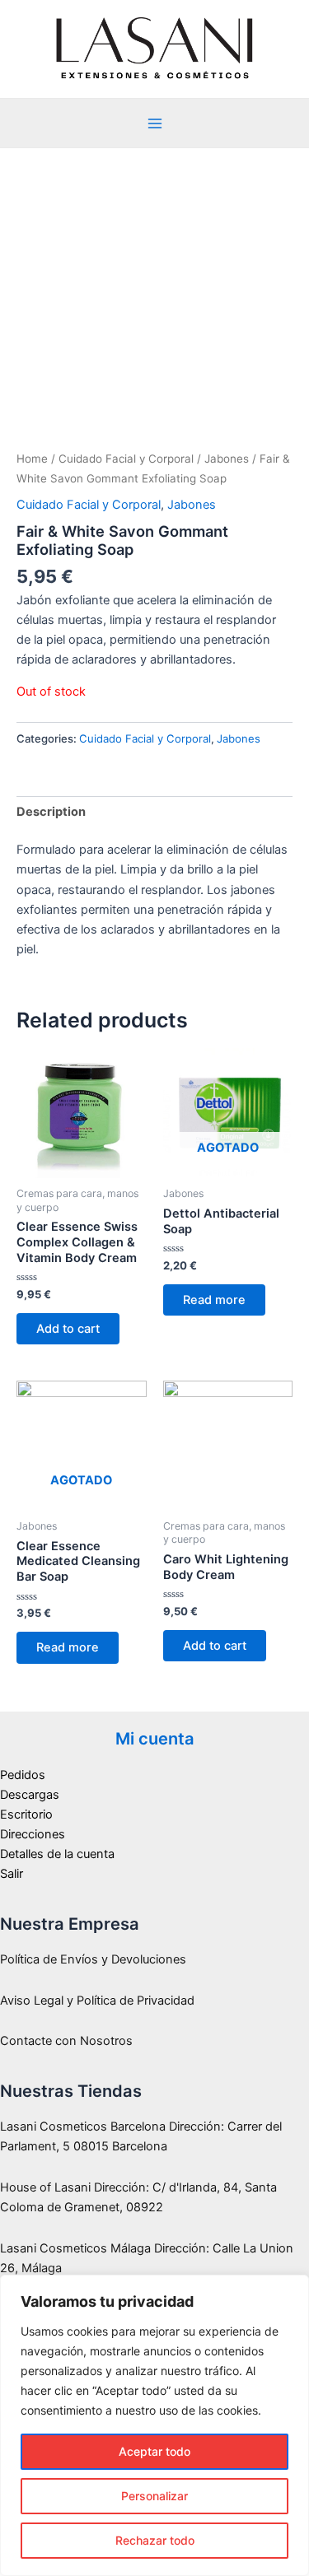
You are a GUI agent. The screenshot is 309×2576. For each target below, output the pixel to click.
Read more (214, 1300)
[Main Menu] (154, 123)
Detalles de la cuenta (57, 1854)
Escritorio (26, 1814)
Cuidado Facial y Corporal (126, 459)
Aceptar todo (154, 2451)
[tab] (154, 812)
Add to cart (68, 1329)
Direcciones (33, 1834)
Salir (12, 1874)
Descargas (30, 1795)
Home (32, 459)
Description (51, 812)
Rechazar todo (155, 2540)
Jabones (227, 459)
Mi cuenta (155, 1739)
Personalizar (154, 2496)
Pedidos (23, 1775)
